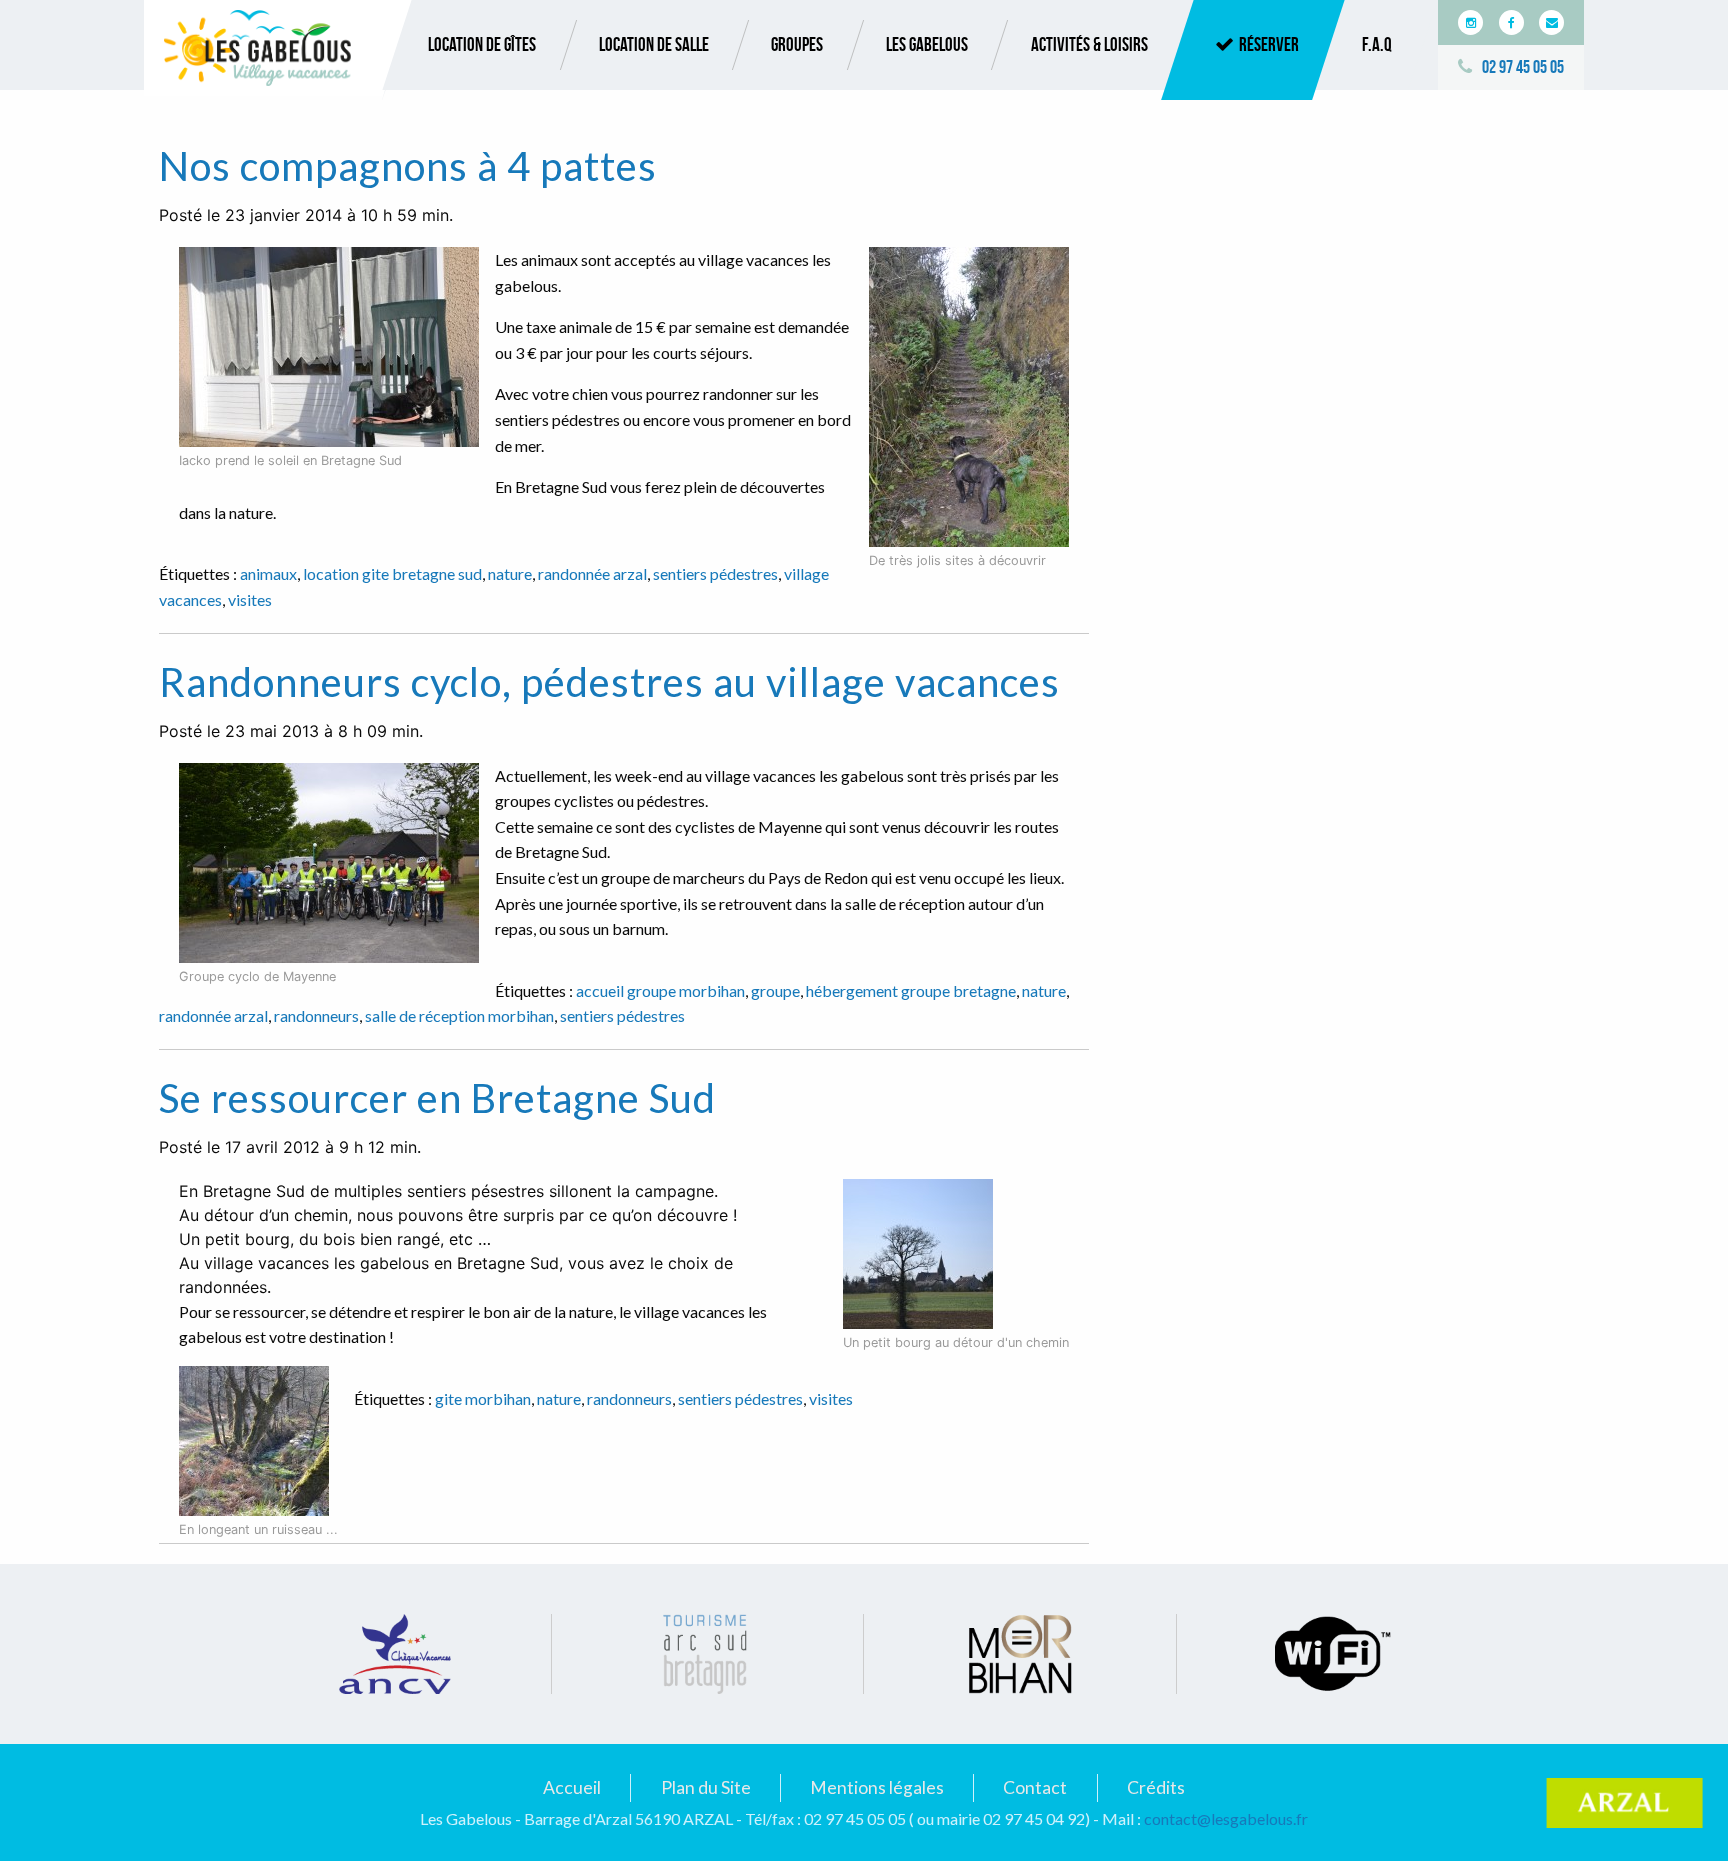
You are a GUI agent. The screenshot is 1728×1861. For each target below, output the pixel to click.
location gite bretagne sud (392, 573)
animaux (268, 573)
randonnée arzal (592, 573)
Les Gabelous (927, 44)
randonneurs (316, 1015)
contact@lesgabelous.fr (1226, 1818)
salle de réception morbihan (459, 1015)
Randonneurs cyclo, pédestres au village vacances (609, 682)
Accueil (572, 1787)
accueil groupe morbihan (660, 990)
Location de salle (654, 44)
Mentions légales (877, 1787)
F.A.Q (1377, 44)
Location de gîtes (482, 44)
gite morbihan (483, 1398)
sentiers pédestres (715, 573)
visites (250, 599)
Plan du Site (706, 1787)
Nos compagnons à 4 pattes (408, 166)
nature (510, 573)
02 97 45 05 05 (1523, 67)
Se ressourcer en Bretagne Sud (437, 1098)
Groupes (797, 44)
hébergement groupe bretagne (911, 990)
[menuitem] (482, 45)
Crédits (1156, 1787)
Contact (1035, 1787)
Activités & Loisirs (1089, 44)
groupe (775, 990)
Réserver (1269, 44)
